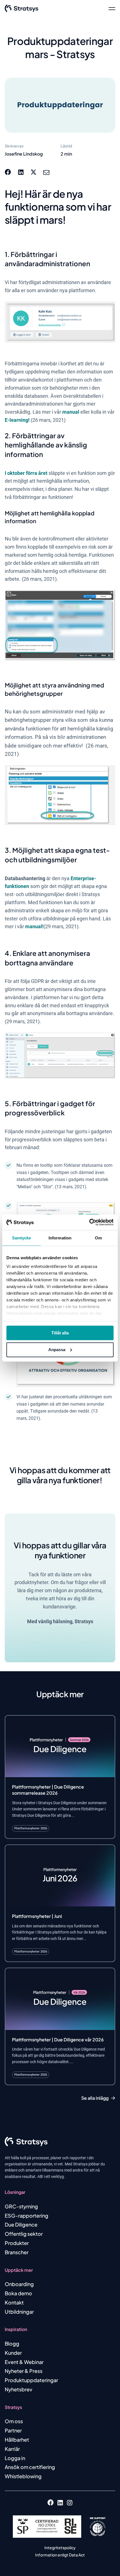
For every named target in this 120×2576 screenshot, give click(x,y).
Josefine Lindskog (24, 154)
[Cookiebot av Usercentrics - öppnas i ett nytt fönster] (89, 1222)
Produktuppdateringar (31, 2380)
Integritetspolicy (60, 2548)
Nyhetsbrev (19, 2389)
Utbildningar (19, 2312)
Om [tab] (98, 1238)
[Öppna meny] (112, 8)
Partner (13, 2430)
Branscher (17, 2252)
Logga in (15, 2458)
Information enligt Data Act (60, 2555)
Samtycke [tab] (22, 1238)
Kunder (13, 2353)
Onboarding (19, 2284)
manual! (34, 926)
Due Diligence (21, 2224)
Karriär (12, 2449)
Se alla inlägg (95, 2098)
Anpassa (57, 1350)
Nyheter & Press (24, 2371)
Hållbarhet (17, 2440)
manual (71, 412)
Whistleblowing (23, 2476)
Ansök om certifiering (30, 2467)
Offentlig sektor (24, 2234)
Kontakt (14, 2302)
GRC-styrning (21, 2206)
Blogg (12, 2343)
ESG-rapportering (27, 2216)
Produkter (17, 2243)
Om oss (14, 2421)
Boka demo (18, 2293)
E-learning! (17, 420)
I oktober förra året (27, 473)
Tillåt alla (60, 1333)
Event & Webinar (24, 2362)
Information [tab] (60, 1238)
